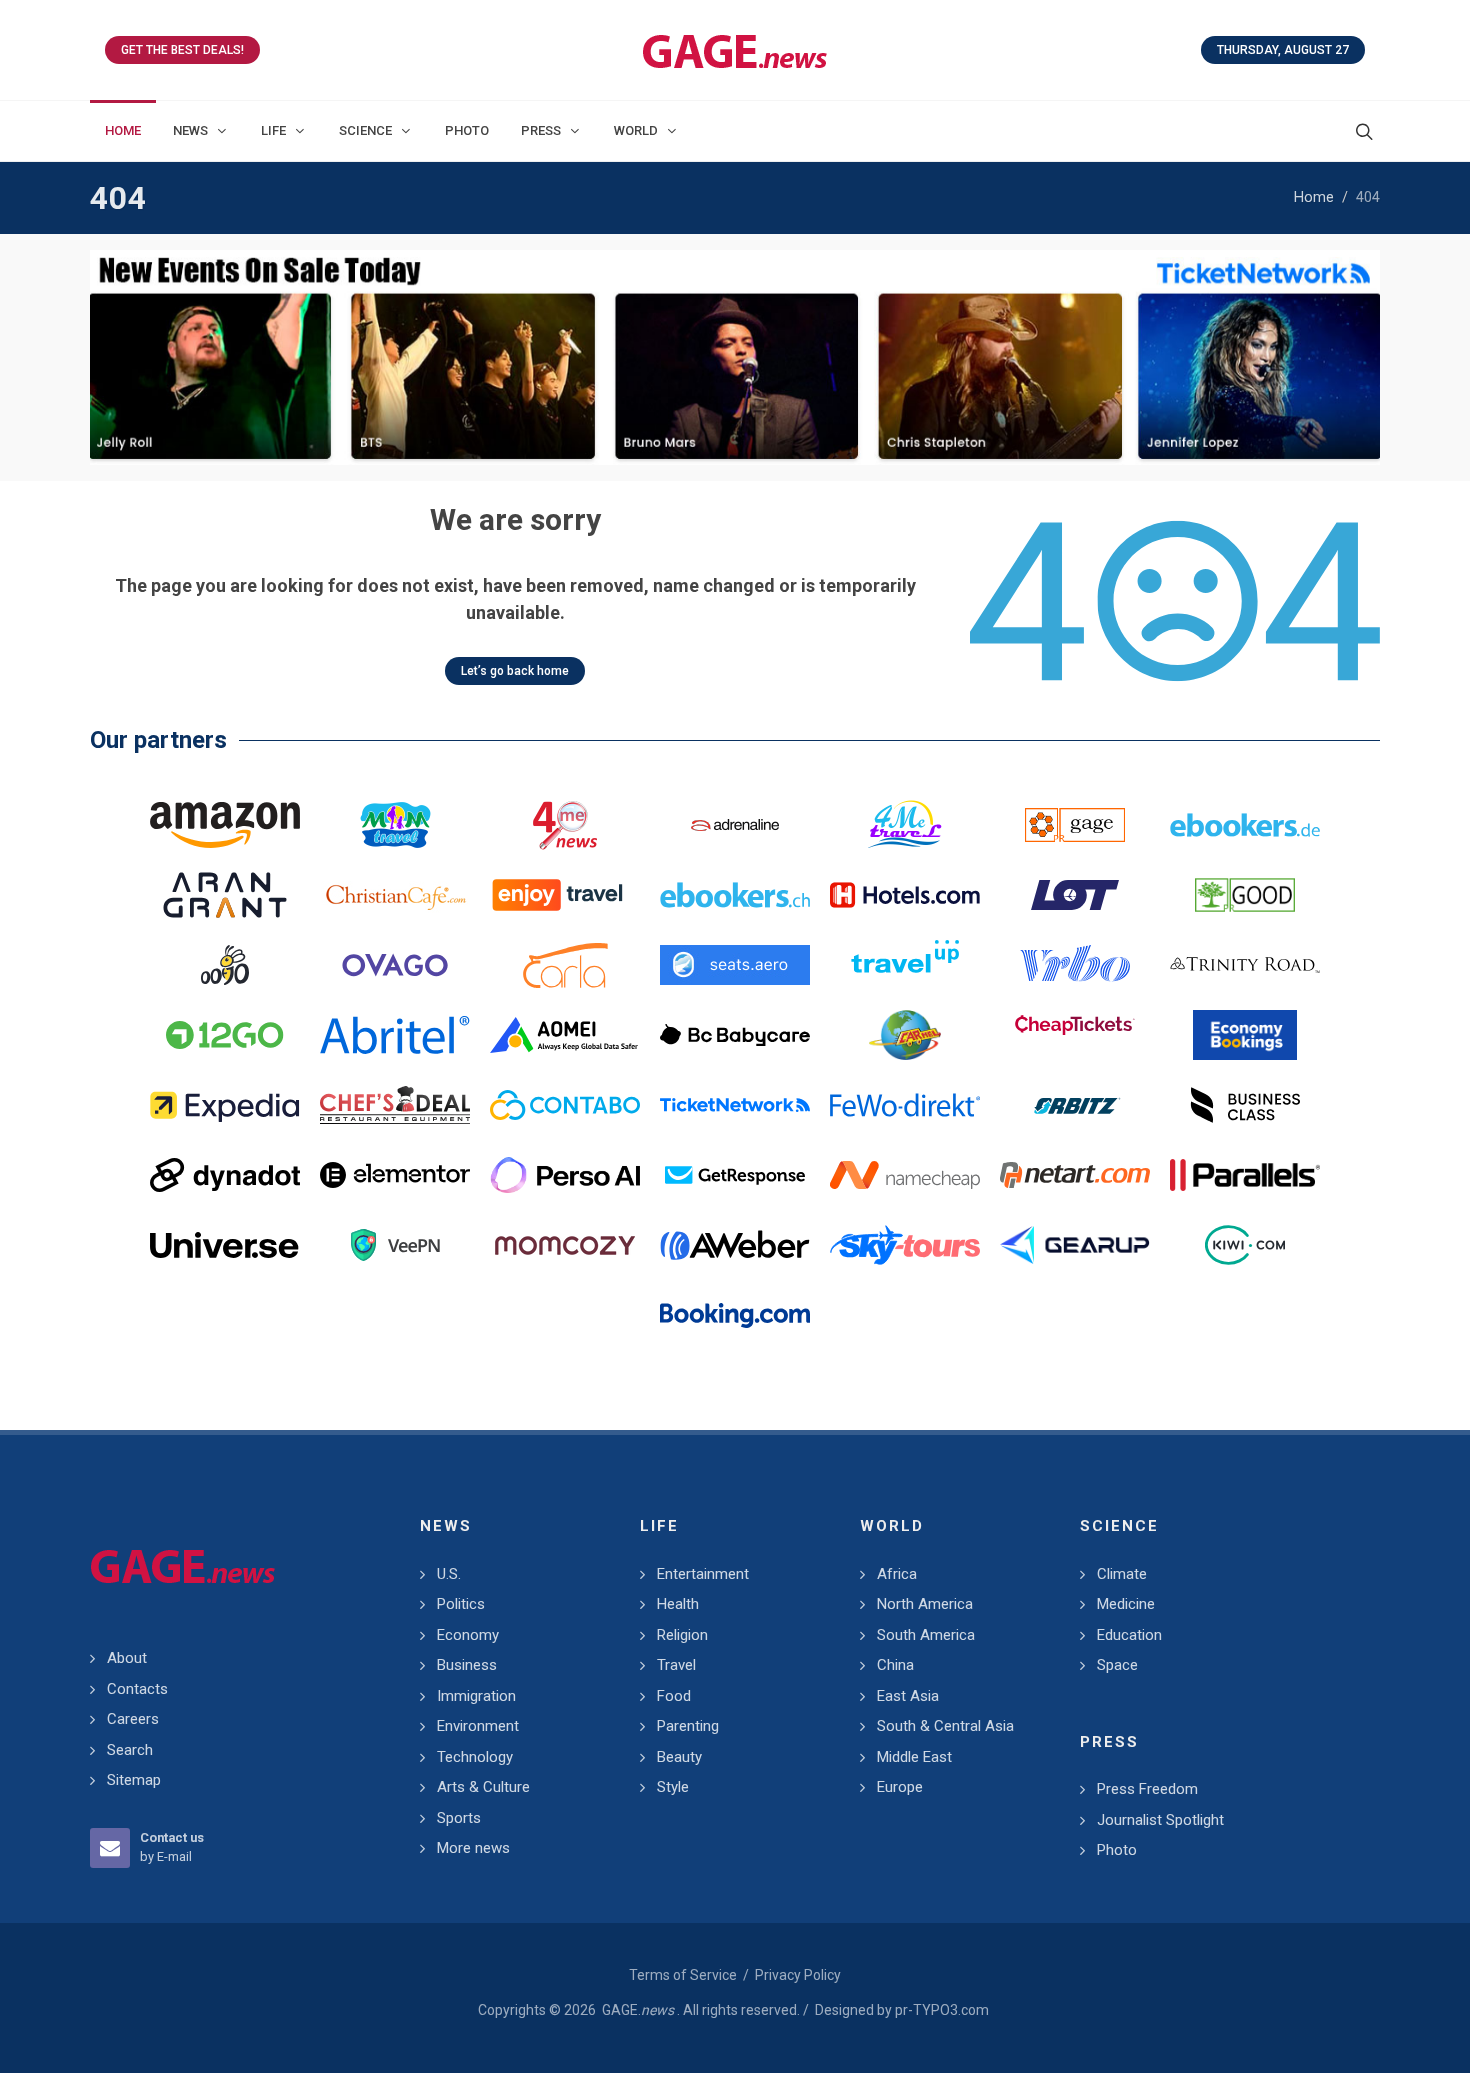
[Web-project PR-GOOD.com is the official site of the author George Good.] (1245, 895)
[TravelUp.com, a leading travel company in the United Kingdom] (905, 965)
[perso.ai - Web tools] (565, 1175)
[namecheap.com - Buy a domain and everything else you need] (905, 1175)
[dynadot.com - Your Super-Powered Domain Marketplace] (225, 1175)
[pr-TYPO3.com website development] (1075, 825)
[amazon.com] (225, 825)
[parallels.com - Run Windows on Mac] (1245, 1175)
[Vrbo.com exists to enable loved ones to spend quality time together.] (1075, 965)
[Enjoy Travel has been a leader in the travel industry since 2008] (565, 895)
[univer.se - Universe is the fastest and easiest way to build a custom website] (225, 1245)
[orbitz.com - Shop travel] (1075, 1105)
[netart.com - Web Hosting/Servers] (1075, 1175)
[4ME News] (565, 825)
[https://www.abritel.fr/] (395, 1035)
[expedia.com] (225, 1105)
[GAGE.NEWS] (735, 50)
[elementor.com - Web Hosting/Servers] (395, 1175)
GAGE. (638, 2010)
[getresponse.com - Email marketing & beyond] (735, 1175)
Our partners (158, 740)
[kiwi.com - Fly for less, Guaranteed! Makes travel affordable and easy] (1245, 1245)
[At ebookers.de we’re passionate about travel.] (1245, 825)
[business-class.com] (1245, 1105)
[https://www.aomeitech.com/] (565, 1035)
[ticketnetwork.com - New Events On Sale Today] (735, 357)
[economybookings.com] (1245, 1035)
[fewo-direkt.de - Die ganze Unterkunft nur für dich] (905, 1105)
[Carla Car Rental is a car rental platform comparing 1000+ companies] (565, 965)
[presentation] (108, 358)
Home (1314, 197)
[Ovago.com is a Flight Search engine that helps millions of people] (395, 965)
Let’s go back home (515, 671)
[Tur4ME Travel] (905, 825)
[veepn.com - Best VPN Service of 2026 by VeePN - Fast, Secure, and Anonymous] (395, 1245)
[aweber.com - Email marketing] (735, 1245)
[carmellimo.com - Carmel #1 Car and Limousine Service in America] (905, 1035)
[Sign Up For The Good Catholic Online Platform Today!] (1245, 965)
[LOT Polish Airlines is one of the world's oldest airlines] (1075, 895)
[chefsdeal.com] (395, 1105)
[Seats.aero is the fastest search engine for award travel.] (735, 965)
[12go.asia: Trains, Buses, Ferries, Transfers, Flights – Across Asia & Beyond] (225, 1035)
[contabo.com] (565, 1105)
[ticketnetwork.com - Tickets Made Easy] (735, 1105)
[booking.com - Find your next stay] (735, 1315)
